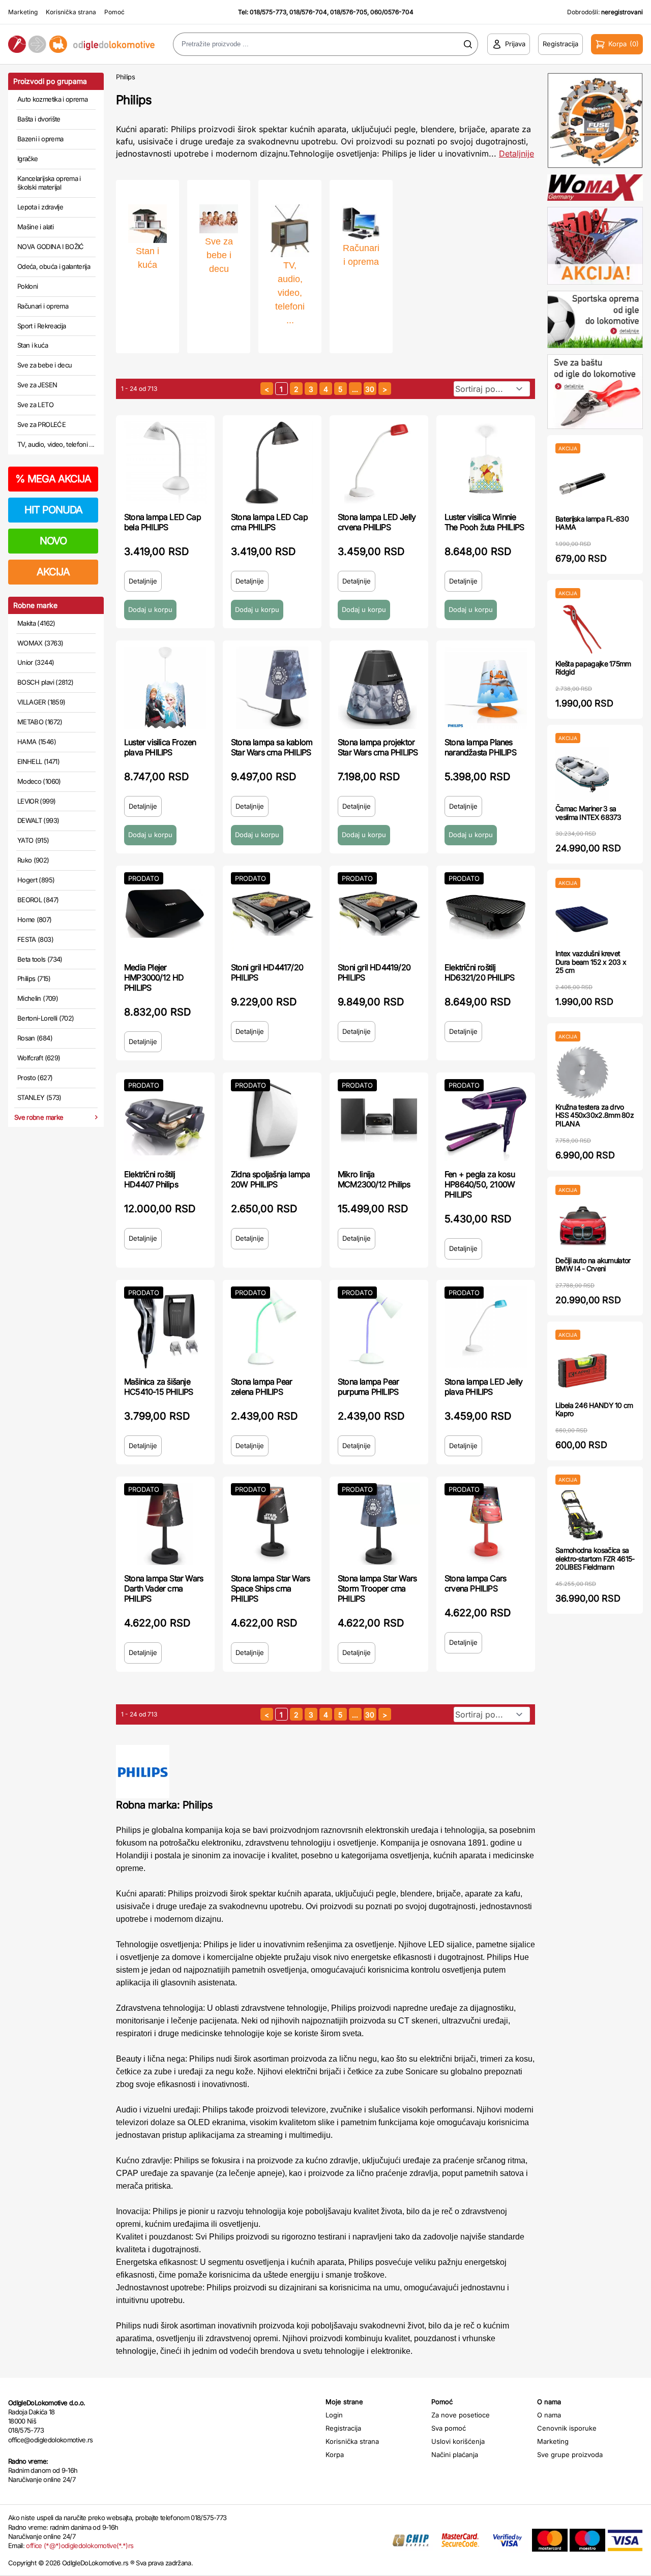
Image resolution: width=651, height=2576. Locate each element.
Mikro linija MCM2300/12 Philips (374, 1179)
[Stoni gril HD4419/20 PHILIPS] (379, 913)
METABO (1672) (40, 722)
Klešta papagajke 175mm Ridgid (593, 668)
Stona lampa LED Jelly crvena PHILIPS (377, 522)
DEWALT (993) (38, 820)
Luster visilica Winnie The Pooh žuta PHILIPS (484, 522)
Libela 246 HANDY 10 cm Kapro (594, 1409)
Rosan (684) (35, 1038)
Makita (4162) (36, 623)
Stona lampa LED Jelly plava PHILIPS (483, 1387)
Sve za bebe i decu (45, 365)
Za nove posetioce (461, 2415)
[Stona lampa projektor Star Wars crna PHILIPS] (379, 688)
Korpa (335, 2455)
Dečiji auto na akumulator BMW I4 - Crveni (593, 1265)
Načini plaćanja (455, 2455)
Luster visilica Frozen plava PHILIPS (160, 747)
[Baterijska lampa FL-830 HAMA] (582, 484)
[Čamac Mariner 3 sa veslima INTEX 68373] (582, 774)
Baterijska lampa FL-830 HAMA (592, 523)
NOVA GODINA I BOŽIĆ (51, 247)
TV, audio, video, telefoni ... (56, 444)
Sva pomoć (449, 2428)
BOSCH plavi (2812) (45, 682)
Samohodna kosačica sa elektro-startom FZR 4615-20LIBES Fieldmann (595, 1559)
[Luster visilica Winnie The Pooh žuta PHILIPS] (486, 463)
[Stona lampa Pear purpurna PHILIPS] (379, 1327)
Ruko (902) (33, 860)
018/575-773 (268, 12)
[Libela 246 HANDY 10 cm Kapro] (582, 1371)
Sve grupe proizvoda (570, 2455)
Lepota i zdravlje (40, 207)
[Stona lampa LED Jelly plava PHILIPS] (486, 1327)
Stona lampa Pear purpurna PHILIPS (368, 1387)
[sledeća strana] (385, 389)
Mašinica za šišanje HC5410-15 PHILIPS (158, 1387)
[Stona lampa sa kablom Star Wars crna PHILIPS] (272, 688)
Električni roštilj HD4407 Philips (151, 1179)
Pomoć (114, 12)
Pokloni (27, 286)
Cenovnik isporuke (567, 2428)
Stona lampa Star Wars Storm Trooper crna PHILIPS (377, 1588)
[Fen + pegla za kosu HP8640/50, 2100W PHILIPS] (486, 1120)
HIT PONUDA (53, 510)
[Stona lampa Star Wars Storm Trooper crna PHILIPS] (379, 1524)
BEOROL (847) (38, 900)
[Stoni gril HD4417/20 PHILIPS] (272, 913)
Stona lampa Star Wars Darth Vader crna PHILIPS (164, 1588)
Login (334, 2415)
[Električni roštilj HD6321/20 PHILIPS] (486, 913)
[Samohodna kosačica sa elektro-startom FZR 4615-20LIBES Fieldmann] (582, 1515)
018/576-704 (308, 12)
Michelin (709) (38, 998)
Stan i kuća (33, 345)
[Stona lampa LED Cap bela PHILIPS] (165, 463)
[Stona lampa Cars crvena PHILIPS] (486, 1524)
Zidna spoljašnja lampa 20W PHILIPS (270, 1179)
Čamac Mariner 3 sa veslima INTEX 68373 (588, 813)
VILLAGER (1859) (41, 702)
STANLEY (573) (39, 1097)
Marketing (23, 12)
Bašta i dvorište (39, 119)
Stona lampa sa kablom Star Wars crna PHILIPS (272, 747)
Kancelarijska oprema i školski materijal (49, 183)
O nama (549, 2415)
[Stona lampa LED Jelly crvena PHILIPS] (379, 463)
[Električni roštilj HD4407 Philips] (165, 1120)
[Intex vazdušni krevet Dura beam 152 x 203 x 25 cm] (582, 919)
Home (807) (35, 919)
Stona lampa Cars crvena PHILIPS (475, 1583)
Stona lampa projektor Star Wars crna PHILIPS (378, 747)
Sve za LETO (35, 405)
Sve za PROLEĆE (41, 424)
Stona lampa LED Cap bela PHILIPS (162, 522)
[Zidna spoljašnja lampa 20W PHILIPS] (272, 1120)
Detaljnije (516, 154)
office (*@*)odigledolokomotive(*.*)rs (80, 2546)
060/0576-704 (392, 12)
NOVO (53, 541)
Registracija (343, 2428)
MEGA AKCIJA (53, 479)
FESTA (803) (35, 939)
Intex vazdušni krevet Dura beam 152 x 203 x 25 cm (591, 962)
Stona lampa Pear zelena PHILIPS (261, 1387)
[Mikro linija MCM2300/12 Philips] (379, 1120)
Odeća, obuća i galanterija (54, 266)
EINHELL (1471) (38, 761)
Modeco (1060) (39, 781)
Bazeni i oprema (40, 139)
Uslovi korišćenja (458, 2441)
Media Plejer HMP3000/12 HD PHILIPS (154, 977)
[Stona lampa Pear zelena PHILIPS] (272, 1327)
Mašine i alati (35, 227)
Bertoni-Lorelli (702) (46, 1018)
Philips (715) (34, 978)
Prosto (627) (35, 1078)
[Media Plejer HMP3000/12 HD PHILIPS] (165, 913)
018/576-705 (349, 12)
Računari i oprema (43, 306)
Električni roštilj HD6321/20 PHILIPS (479, 972)
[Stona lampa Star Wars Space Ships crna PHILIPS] (272, 1524)
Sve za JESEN (37, 385)
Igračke (27, 159)
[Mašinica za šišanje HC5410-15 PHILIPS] (165, 1327)
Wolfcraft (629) (39, 1058)
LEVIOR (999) (36, 801)
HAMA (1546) (37, 742)
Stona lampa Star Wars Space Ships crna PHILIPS (270, 1588)
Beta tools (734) (40, 959)
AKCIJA (53, 572)
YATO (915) (33, 840)
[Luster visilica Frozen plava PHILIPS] (165, 688)
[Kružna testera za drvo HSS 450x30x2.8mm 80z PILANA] (582, 1072)
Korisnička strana (71, 12)
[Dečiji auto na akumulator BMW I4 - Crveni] (582, 1226)
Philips (126, 77)
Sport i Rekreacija (41, 326)
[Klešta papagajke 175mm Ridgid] (582, 629)
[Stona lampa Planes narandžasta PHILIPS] (486, 688)
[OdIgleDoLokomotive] (81, 44)
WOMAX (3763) (40, 643)
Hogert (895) (36, 880)
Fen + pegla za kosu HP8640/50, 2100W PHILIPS (480, 1184)
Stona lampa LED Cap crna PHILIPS (269, 522)
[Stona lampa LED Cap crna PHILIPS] (272, 463)
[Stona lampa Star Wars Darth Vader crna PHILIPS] (165, 1524)
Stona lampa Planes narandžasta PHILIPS (480, 747)
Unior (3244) (36, 662)
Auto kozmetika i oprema (52, 99)
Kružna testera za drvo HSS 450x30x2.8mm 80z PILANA (595, 1115)
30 (370, 389)
